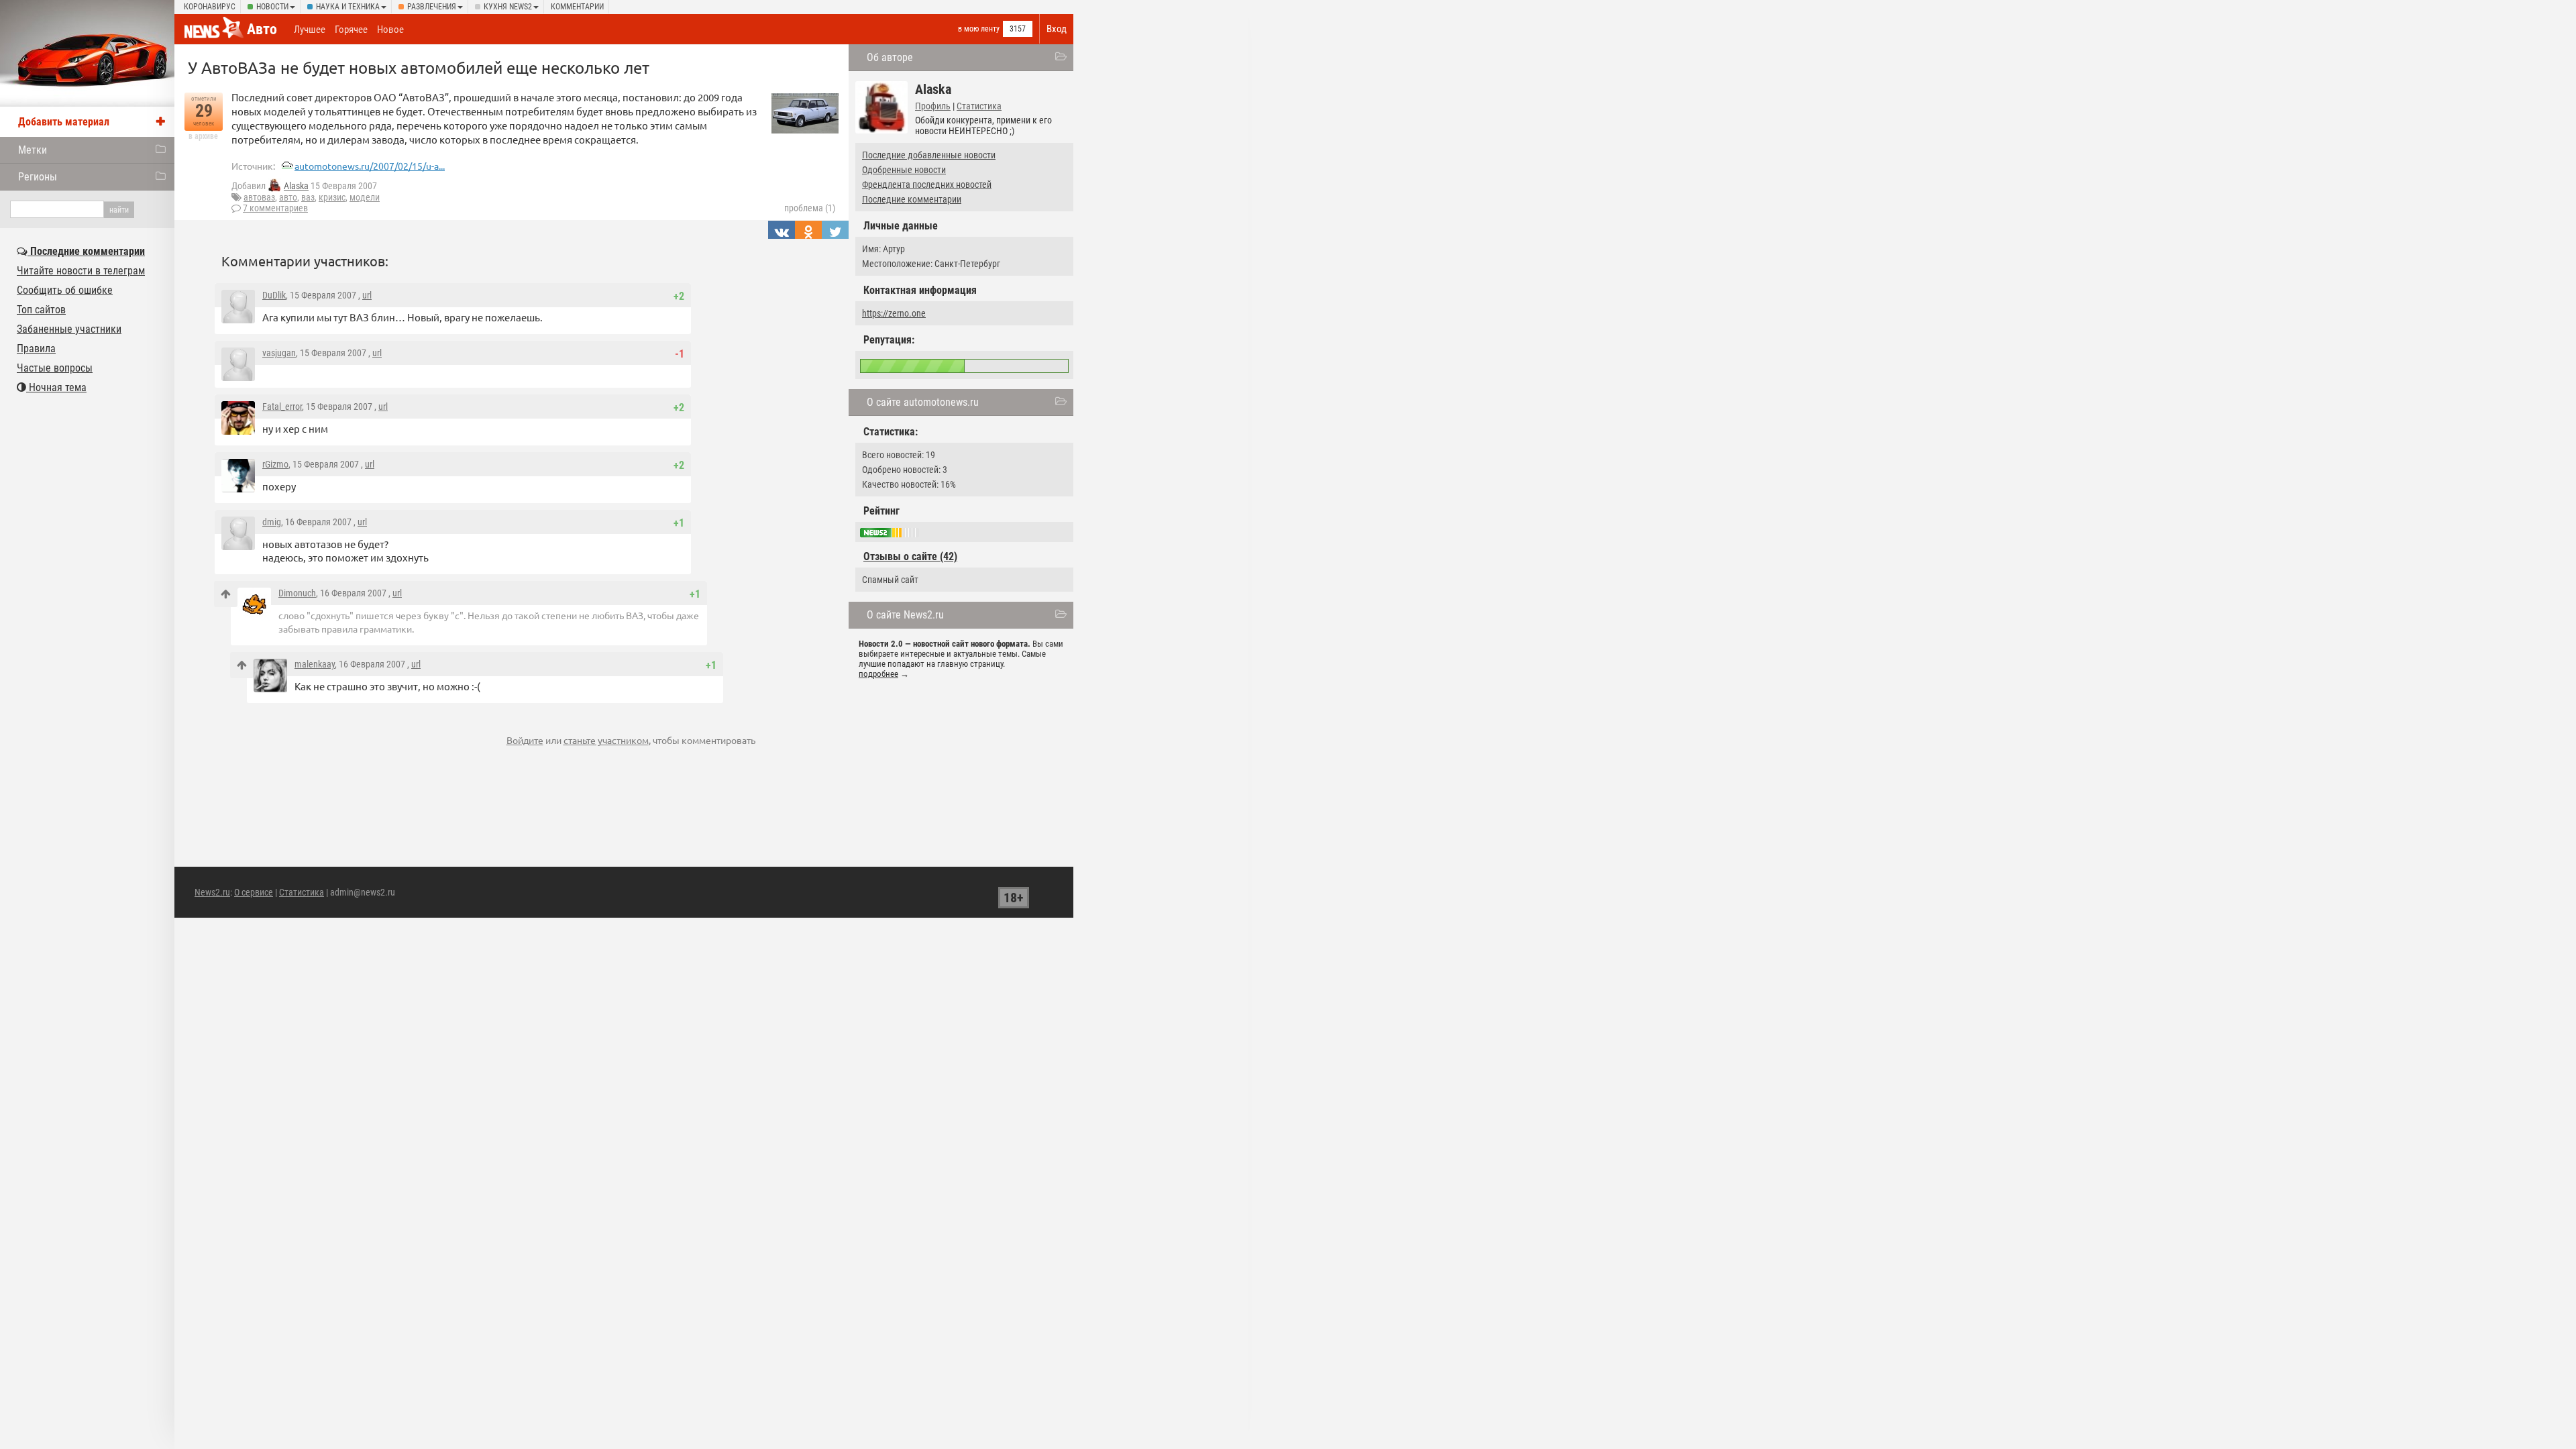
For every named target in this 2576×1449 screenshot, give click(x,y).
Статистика (979, 106)
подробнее (878, 674)
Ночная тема (56, 387)
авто (288, 197)
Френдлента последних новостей (927, 184)
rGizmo (275, 464)
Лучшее (310, 30)
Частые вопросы (55, 368)
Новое (390, 30)
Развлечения (432, 7)
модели (365, 197)
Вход (1057, 29)
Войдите (525, 740)
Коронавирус (210, 7)
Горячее (351, 30)
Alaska (296, 186)
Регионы (38, 177)
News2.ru (212, 892)
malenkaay (315, 664)
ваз (308, 197)
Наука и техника (348, 7)
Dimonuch (297, 593)
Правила (36, 348)
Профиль (933, 106)
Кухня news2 (508, 7)
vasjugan (279, 353)
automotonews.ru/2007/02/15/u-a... (370, 166)
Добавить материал (64, 122)
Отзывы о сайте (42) (910, 556)
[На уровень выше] (226, 594)
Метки (33, 150)
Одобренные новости (904, 170)
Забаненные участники (69, 329)
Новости (272, 7)
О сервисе (254, 892)
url (367, 295)
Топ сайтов (41, 310)
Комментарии (577, 7)
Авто (262, 29)
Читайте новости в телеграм (81, 271)
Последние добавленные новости (929, 155)
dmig (272, 522)
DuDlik (274, 295)
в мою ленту (979, 29)
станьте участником (606, 740)
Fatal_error (282, 407)
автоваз (259, 197)
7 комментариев (275, 208)
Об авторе (890, 57)
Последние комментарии (912, 199)
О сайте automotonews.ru (923, 402)
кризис (332, 197)
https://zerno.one (894, 313)
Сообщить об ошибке (65, 290)
